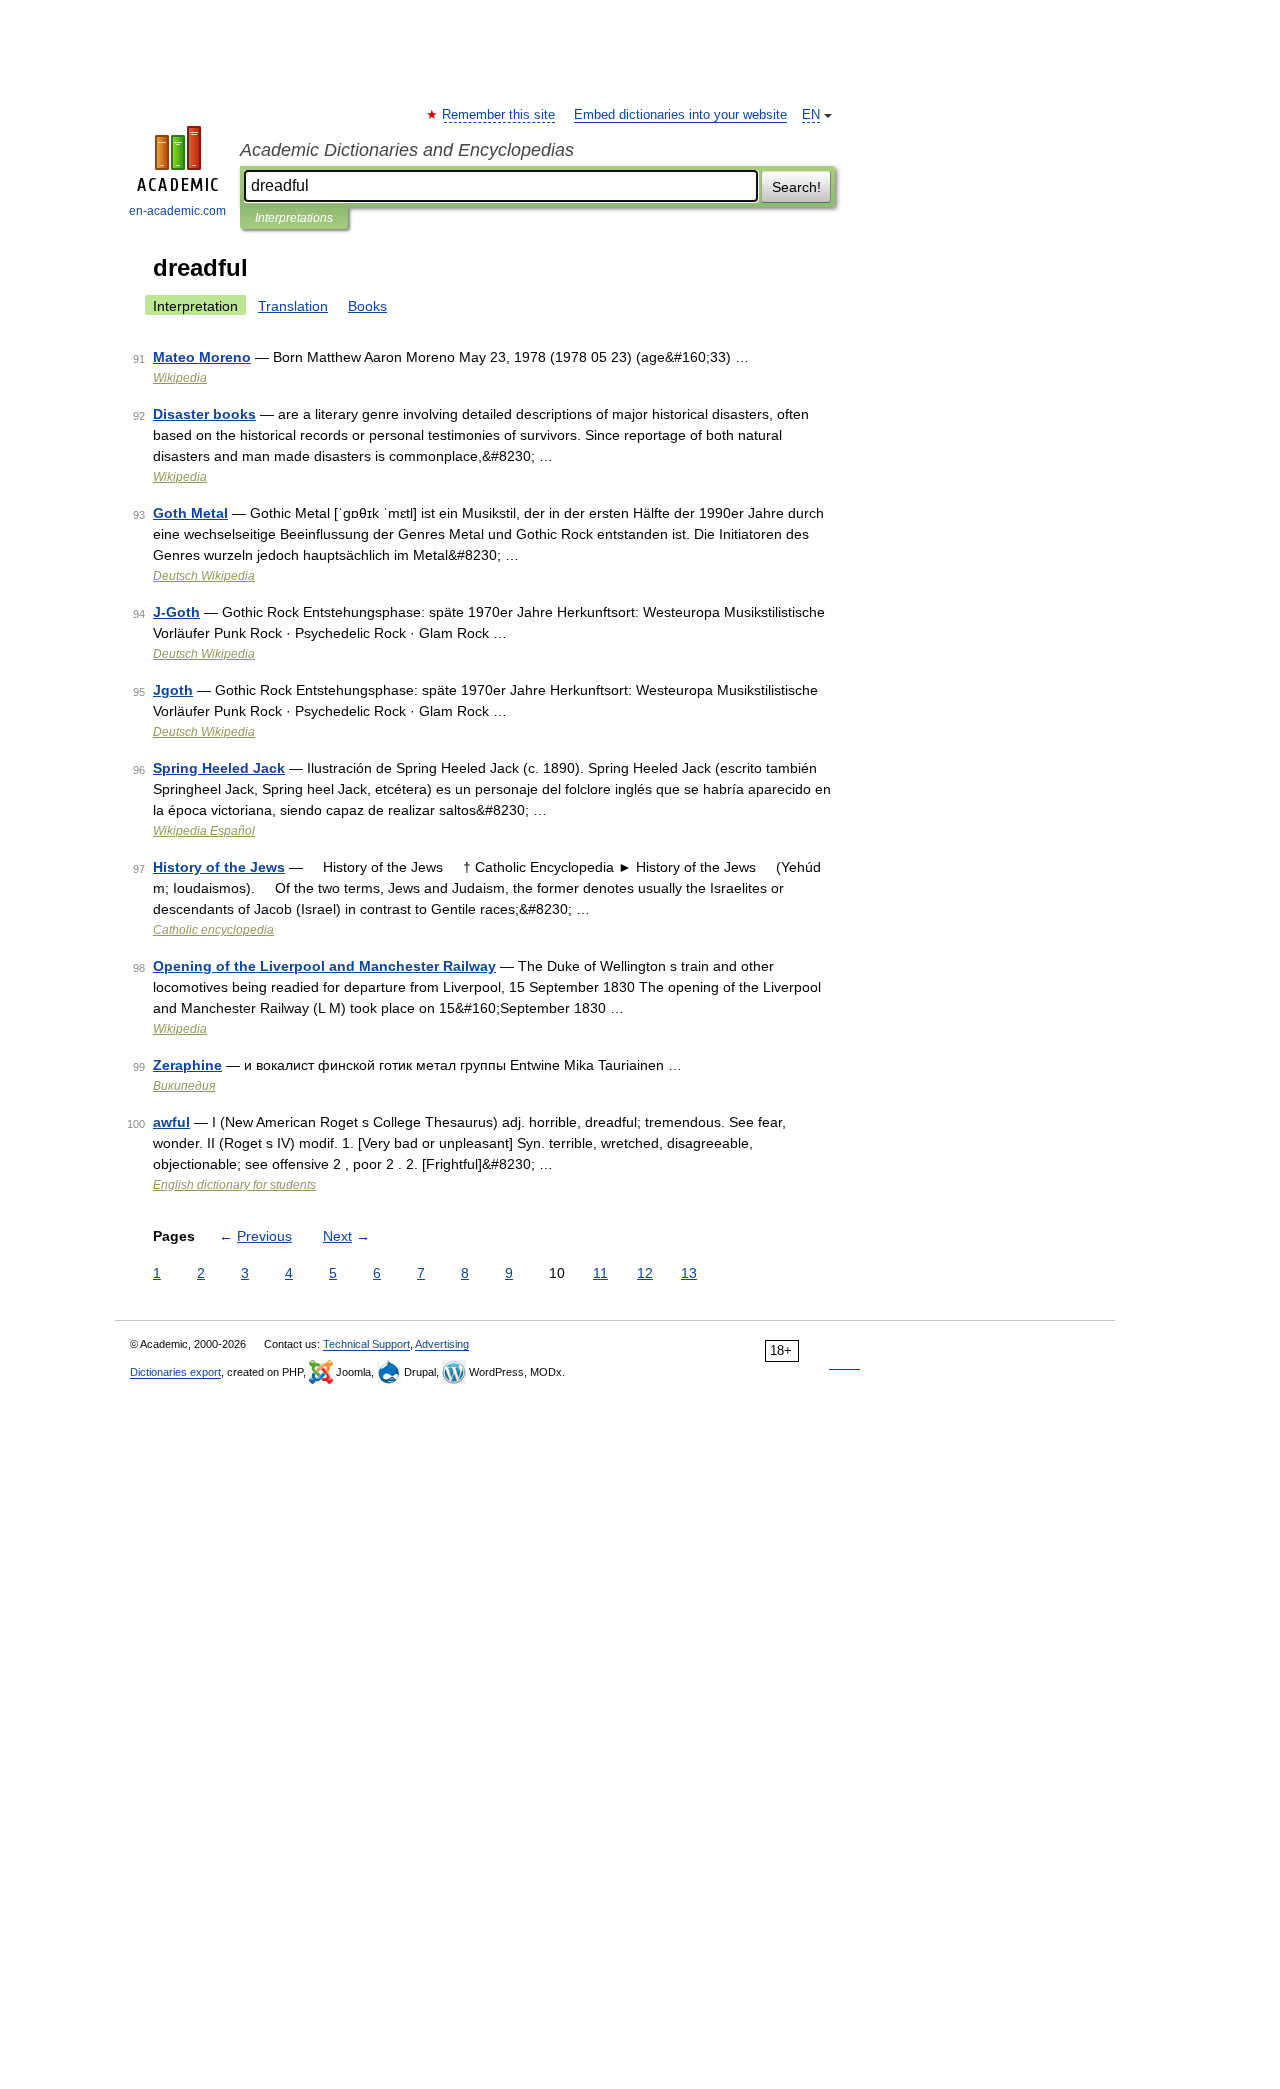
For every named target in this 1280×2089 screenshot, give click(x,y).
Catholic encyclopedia (213, 930)
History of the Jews (219, 867)
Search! (796, 187)
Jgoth (173, 690)
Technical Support (366, 1344)
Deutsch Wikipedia (204, 576)
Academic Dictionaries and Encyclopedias (407, 150)
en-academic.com (177, 211)
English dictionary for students (234, 1185)
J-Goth (176, 612)
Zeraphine (187, 1065)
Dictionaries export (175, 1372)
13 (689, 1273)
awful (171, 1122)
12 (645, 1273)
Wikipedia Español (204, 831)
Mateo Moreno (202, 357)
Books (367, 306)
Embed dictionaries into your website (680, 115)
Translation (293, 306)
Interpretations (294, 218)
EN (811, 115)
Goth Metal (190, 513)
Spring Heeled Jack (219, 768)
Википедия (184, 1086)
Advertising (442, 1344)
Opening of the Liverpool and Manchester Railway (324, 966)
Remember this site (499, 115)
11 (600, 1273)
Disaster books (204, 414)
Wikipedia (180, 378)
